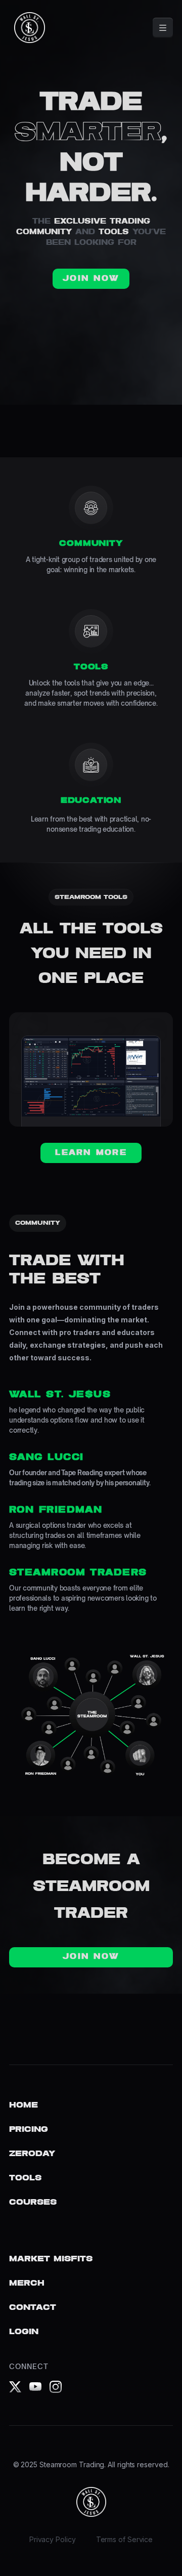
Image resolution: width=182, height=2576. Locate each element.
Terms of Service (125, 2539)
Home (24, 2105)
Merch (27, 2283)
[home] (27, 28)
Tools (25, 2178)
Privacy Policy (53, 2539)
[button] (163, 28)
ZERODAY (32, 2154)
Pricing (29, 2130)
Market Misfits (51, 2259)
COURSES (33, 2202)
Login (24, 2332)
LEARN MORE (91, 1153)
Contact (33, 2308)
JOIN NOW (91, 279)
